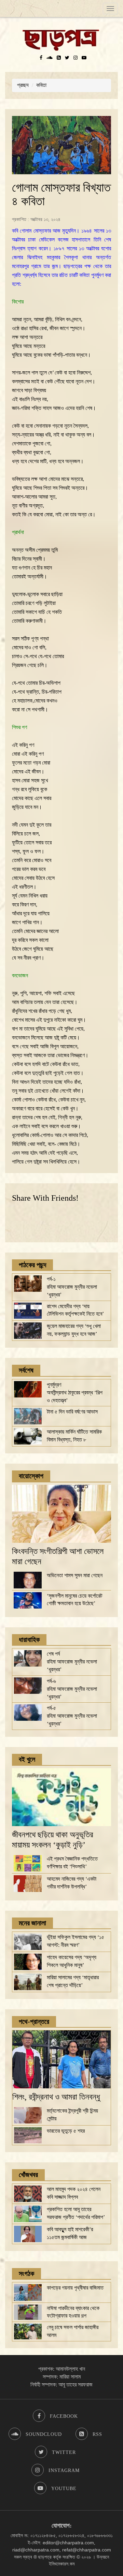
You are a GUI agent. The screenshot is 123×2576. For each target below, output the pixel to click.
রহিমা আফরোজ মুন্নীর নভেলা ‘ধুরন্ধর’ (72, 1287)
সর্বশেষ (26, 1370)
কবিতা (41, 85)
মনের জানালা (32, 1923)
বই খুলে (27, 1759)
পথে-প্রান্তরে (34, 2022)
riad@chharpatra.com (36, 2550)
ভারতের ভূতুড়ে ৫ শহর (66, 2131)
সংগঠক (26, 2274)
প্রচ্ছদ (23, 85)
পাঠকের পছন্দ (32, 1265)
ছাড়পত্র (45, 2557)
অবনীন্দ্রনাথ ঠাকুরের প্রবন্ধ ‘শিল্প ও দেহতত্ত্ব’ (75, 1393)
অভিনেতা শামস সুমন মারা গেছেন (75, 1575)
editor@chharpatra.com (68, 2543)
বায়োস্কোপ (31, 1476)
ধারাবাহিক (29, 1640)
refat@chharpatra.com (87, 2550)
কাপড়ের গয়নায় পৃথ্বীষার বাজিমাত (75, 2288)
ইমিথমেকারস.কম (62, 2564)
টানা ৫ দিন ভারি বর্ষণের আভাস (72, 1412)
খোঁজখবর (28, 2175)
